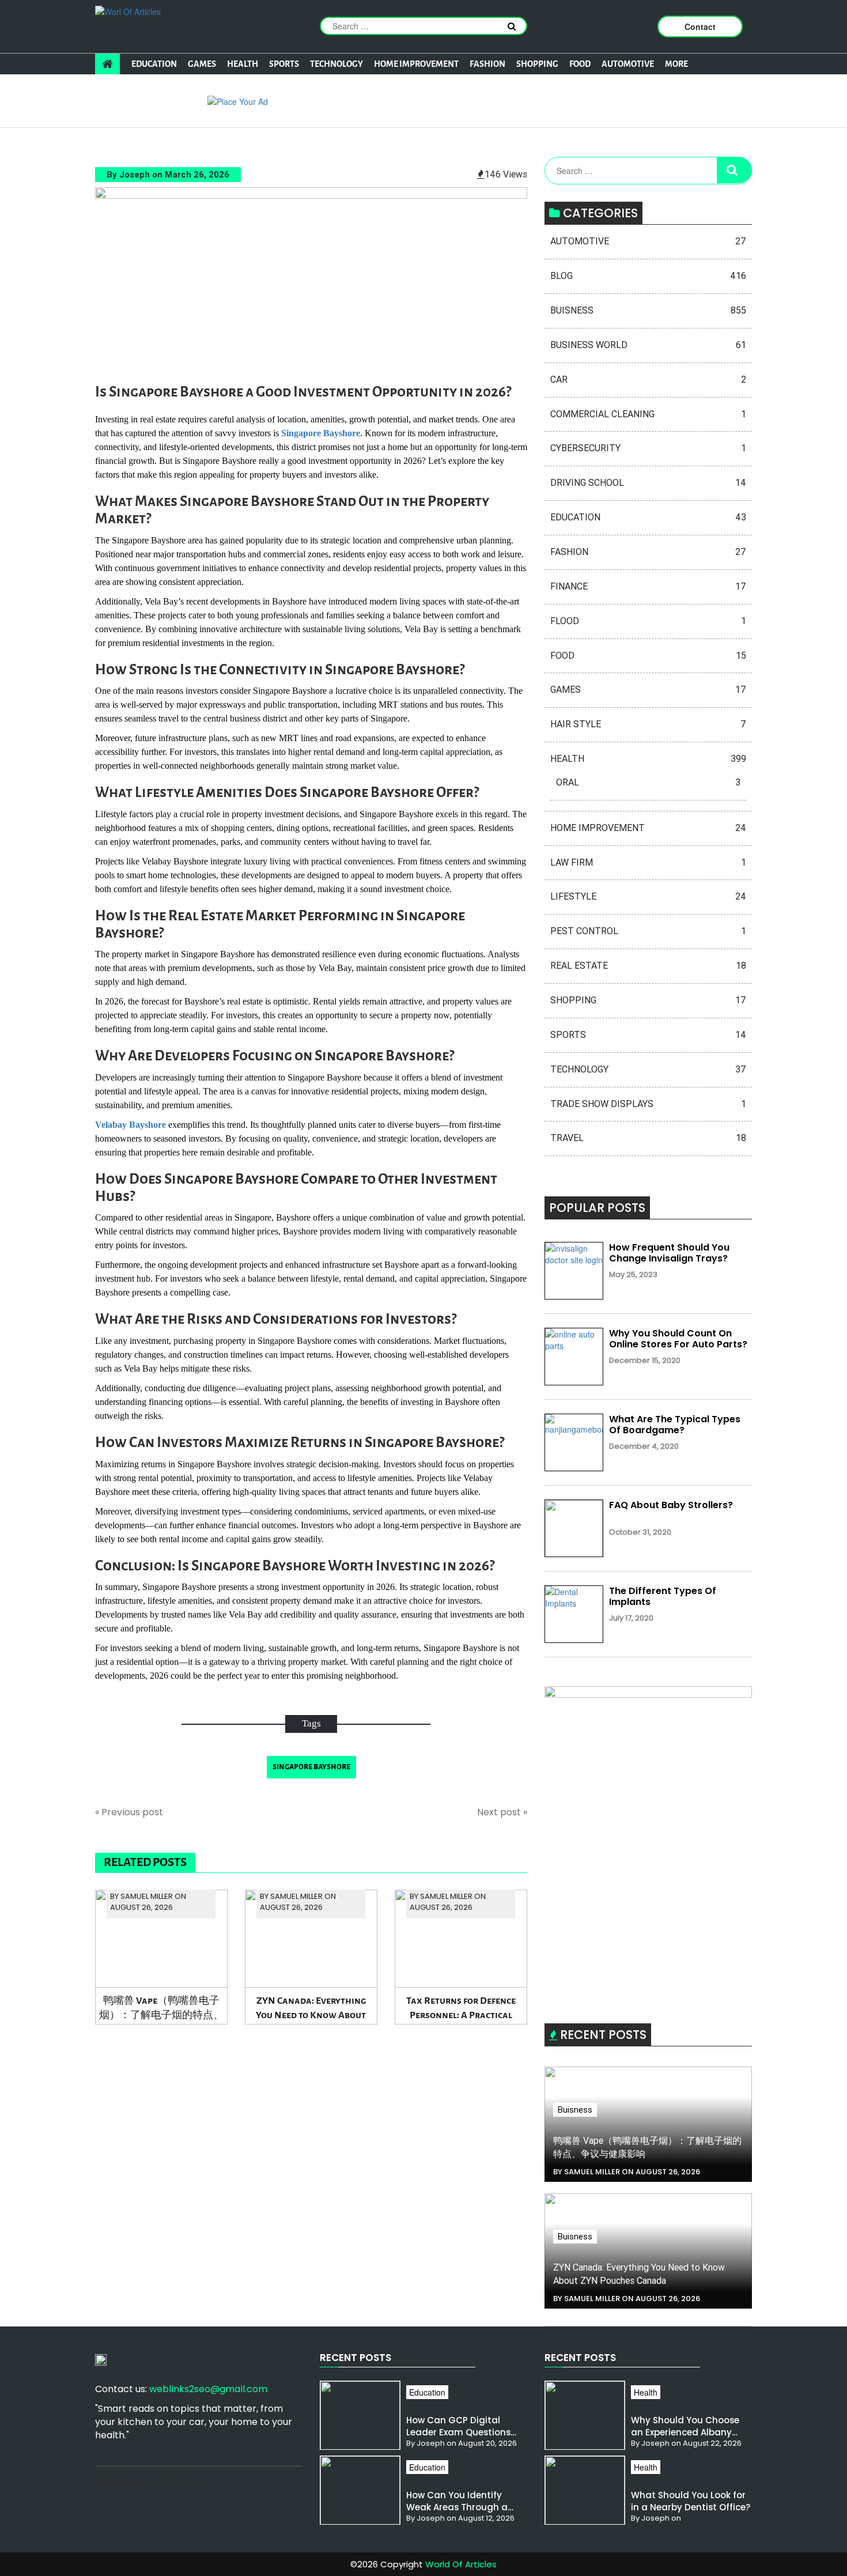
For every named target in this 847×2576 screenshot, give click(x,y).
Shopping (537, 64)
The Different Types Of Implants (663, 1596)
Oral (648, 782)
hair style (648, 724)
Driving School (648, 483)
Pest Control (648, 931)
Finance (648, 586)
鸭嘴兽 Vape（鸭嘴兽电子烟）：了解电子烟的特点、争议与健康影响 (161, 2010)
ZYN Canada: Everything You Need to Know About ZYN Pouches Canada (311, 2010)
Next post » (502, 1812)
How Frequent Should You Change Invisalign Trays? (669, 1253)
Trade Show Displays (648, 1104)
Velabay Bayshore (131, 1125)
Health (243, 64)
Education (154, 64)
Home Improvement (416, 64)
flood (648, 621)
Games (202, 64)
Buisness (648, 310)
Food (580, 64)
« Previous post (129, 1812)
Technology (336, 64)
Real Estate (648, 966)
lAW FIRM (648, 862)
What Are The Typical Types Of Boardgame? (675, 1425)
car (648, 379)
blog (648, 276)
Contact (700, 27)
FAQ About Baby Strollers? (671, 1505)
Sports (284, 64)
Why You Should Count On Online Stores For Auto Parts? (678, 1339)
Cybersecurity (648, 448)
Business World (648, 345)
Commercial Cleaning (648, 414)
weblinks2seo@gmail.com (208, 2389)
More (676, 64)
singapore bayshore (311, 1767)
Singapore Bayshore (321, 433)
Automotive (628, 64)
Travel (648, 1138)
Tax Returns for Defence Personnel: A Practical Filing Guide (461, 2010)
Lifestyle (648, 896)
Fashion (487, 64)
